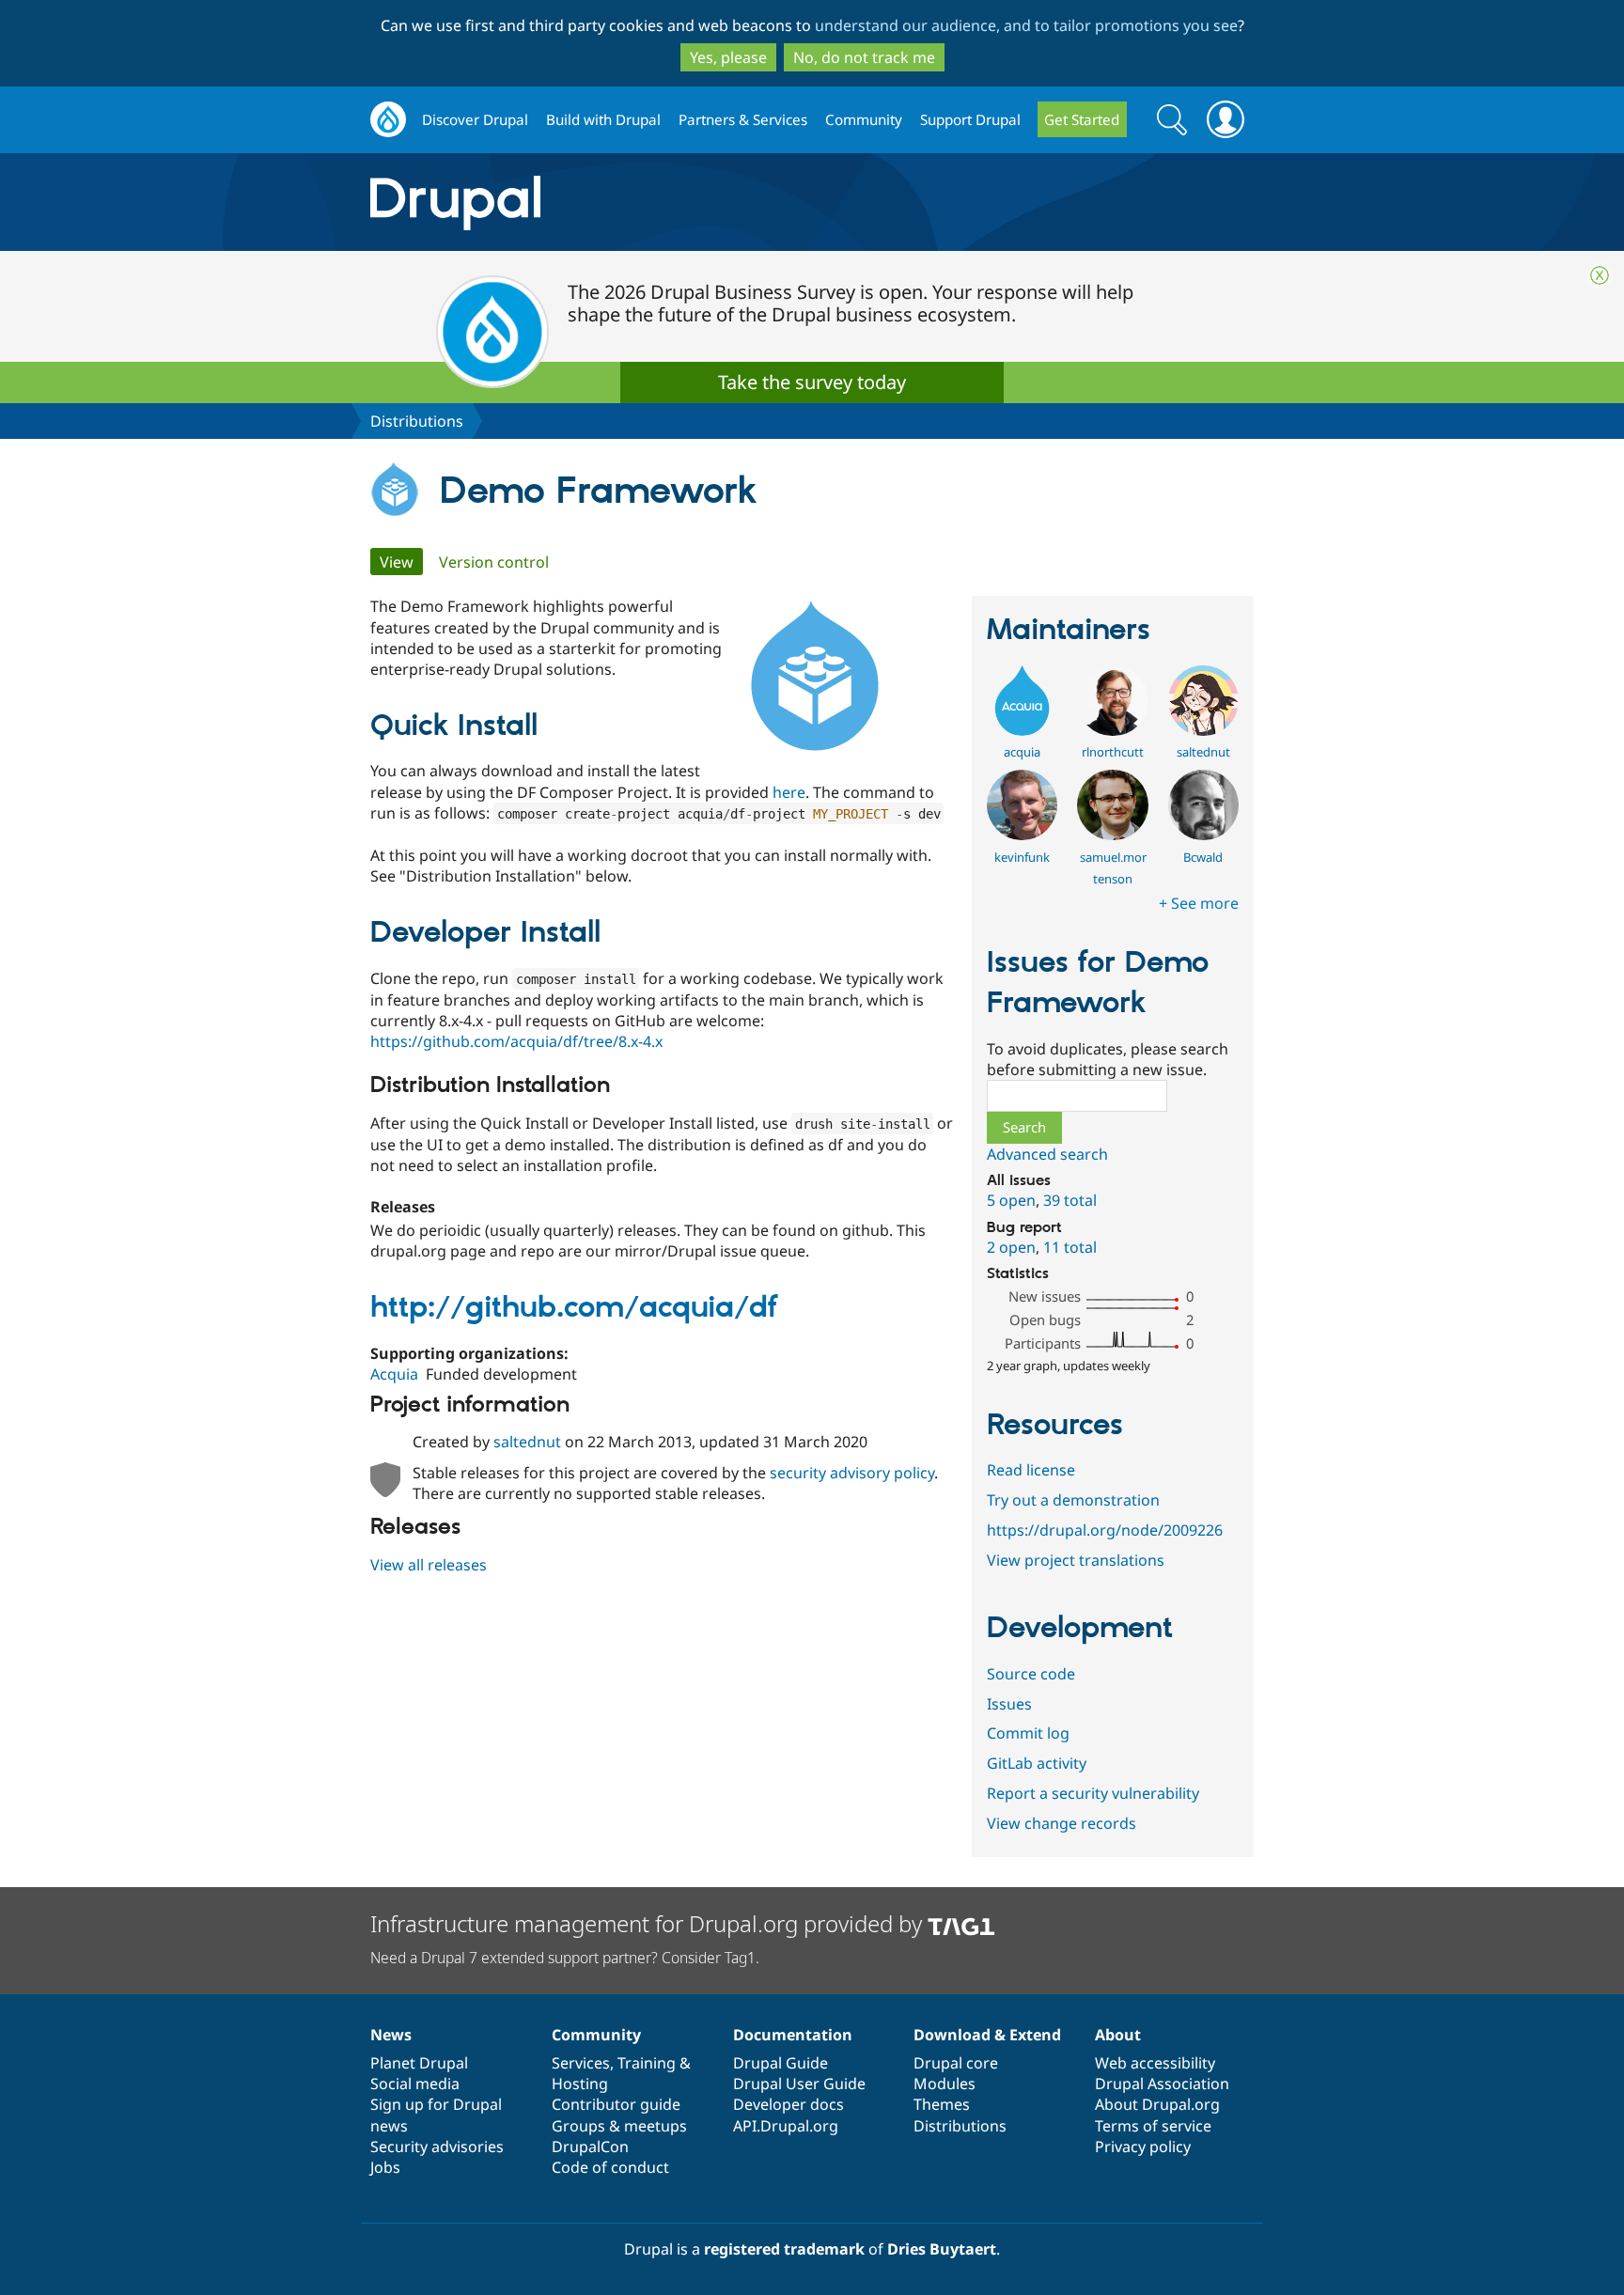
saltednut (527, 1442)
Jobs (385, 2167)
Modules (945, 2084)
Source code (1031, 1674)
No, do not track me (864, 57)
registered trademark (784, 2249)
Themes (942, 2104)
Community (864, 119)
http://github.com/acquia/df (574, 1308)
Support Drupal (970, 119)
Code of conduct (610, 2167)
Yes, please (728, 57)
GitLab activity (1037, 1763)
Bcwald (1203, 857)
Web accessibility (1155, 2063)
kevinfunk (1022, 857)
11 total (1070, 1247)
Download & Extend (987, 2035)
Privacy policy (1143, 2147)
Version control (494, 562)
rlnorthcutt (1113, 752)
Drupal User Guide (799, 2084)
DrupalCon (590, 2147)
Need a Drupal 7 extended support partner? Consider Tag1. (565, 1958)
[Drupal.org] (623, 203)
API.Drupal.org (786, 2126)
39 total (1070, 1200)
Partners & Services (743, 119)
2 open (1011, 1247)
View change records (1062, 1823)
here (789, 792)
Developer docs (789, 2104)
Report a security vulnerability (1093, 1793)
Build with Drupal (603, 119)
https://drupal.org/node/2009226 (1105, 1530)
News (391, 2035)
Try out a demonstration (1073, 1500)
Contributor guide (616, 2104)
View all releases (429, 1565)
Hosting (580, 2084)
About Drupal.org (1157, 2104)
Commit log (1028, 1733)
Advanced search (1047, 1154)
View (401, 562)
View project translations (1076, 1560)
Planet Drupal (419, 2063)
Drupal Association (1162, 2084)
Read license (1031, 1470)
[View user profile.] (1022, 730)
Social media (415, 2084)
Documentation (793, 2035)
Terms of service (1153, 2126)
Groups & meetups (619, 2126)
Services (581, 2063)
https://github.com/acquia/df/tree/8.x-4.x (516, 1041)
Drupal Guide (781, 2063)
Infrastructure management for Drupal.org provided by (649, 1923)
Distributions (417, 421)
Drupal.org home (388, 120)
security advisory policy (852, 1473)
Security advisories (437, 2147)
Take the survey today (812, 382)
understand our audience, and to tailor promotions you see (1026, 25)
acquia (1022, 752)
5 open (1011, 1200)
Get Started (1082, 119)
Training (647, 2063)
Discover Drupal (475, 119)
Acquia (394, 1374)
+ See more (1199, 903)
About (1118, 2035)
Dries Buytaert (942, 2249)
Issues (1009, 1704)
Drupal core (956, 2063)
